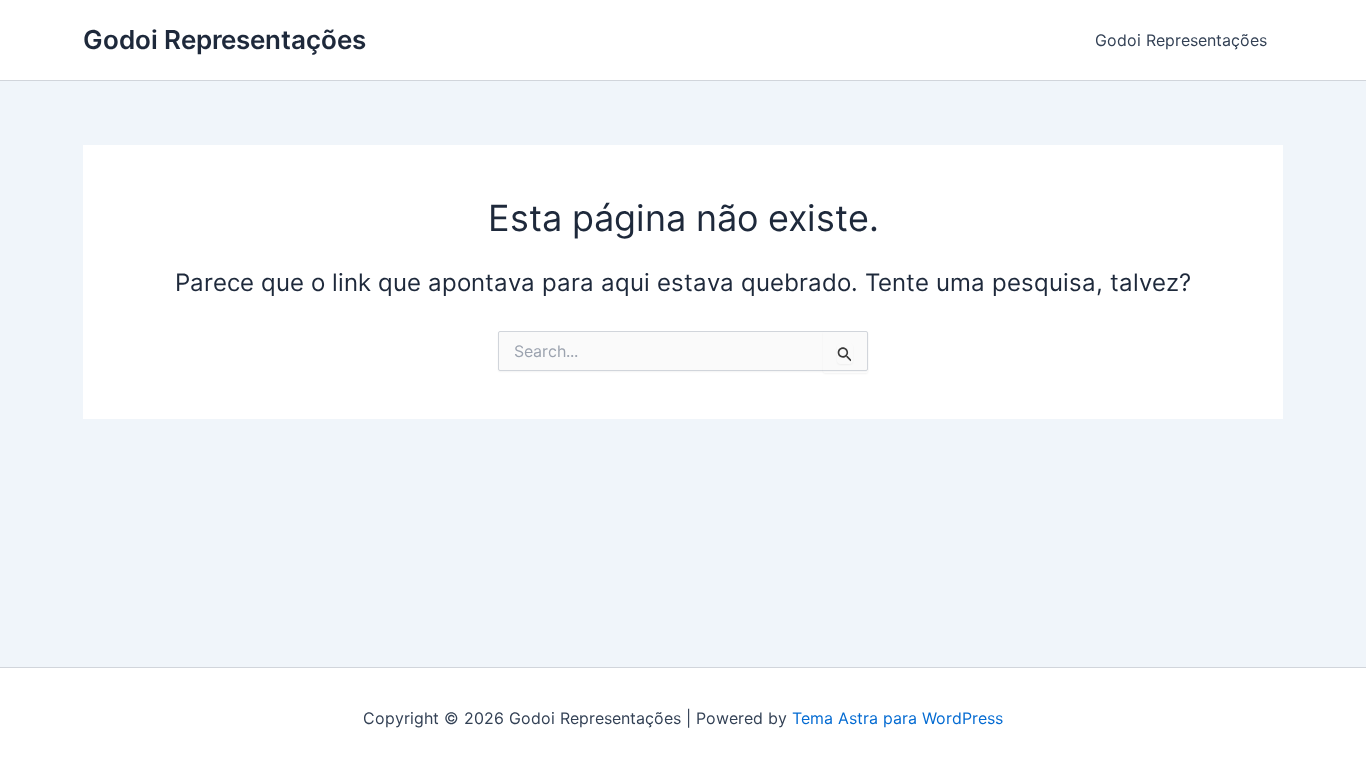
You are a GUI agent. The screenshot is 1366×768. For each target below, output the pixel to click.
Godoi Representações (224, 39)
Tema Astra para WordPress (897, 718)
